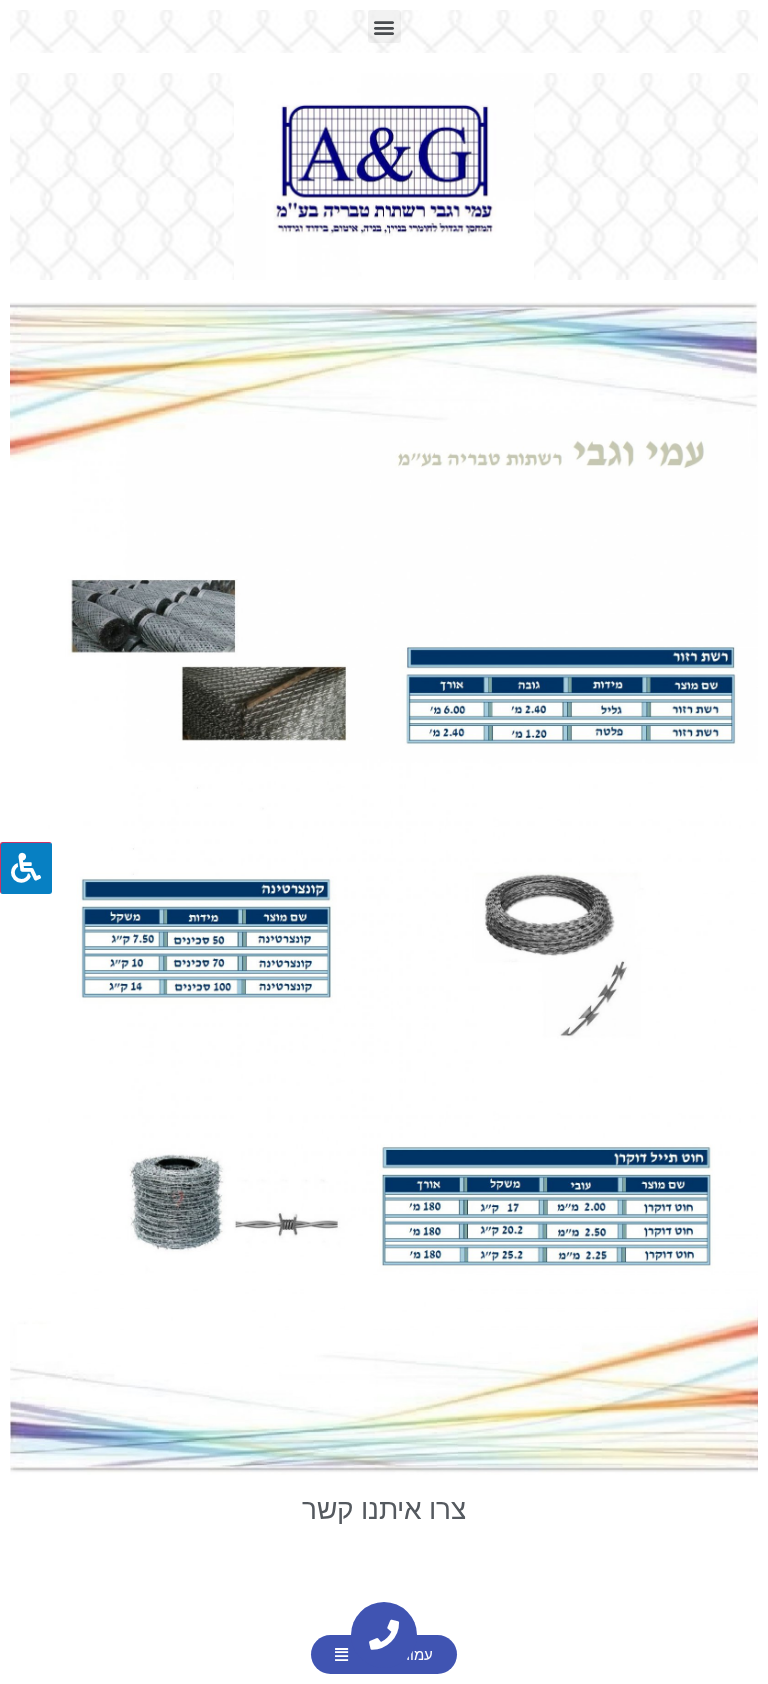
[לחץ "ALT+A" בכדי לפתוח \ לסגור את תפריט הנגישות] (26, 868)
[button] (384, 26)
